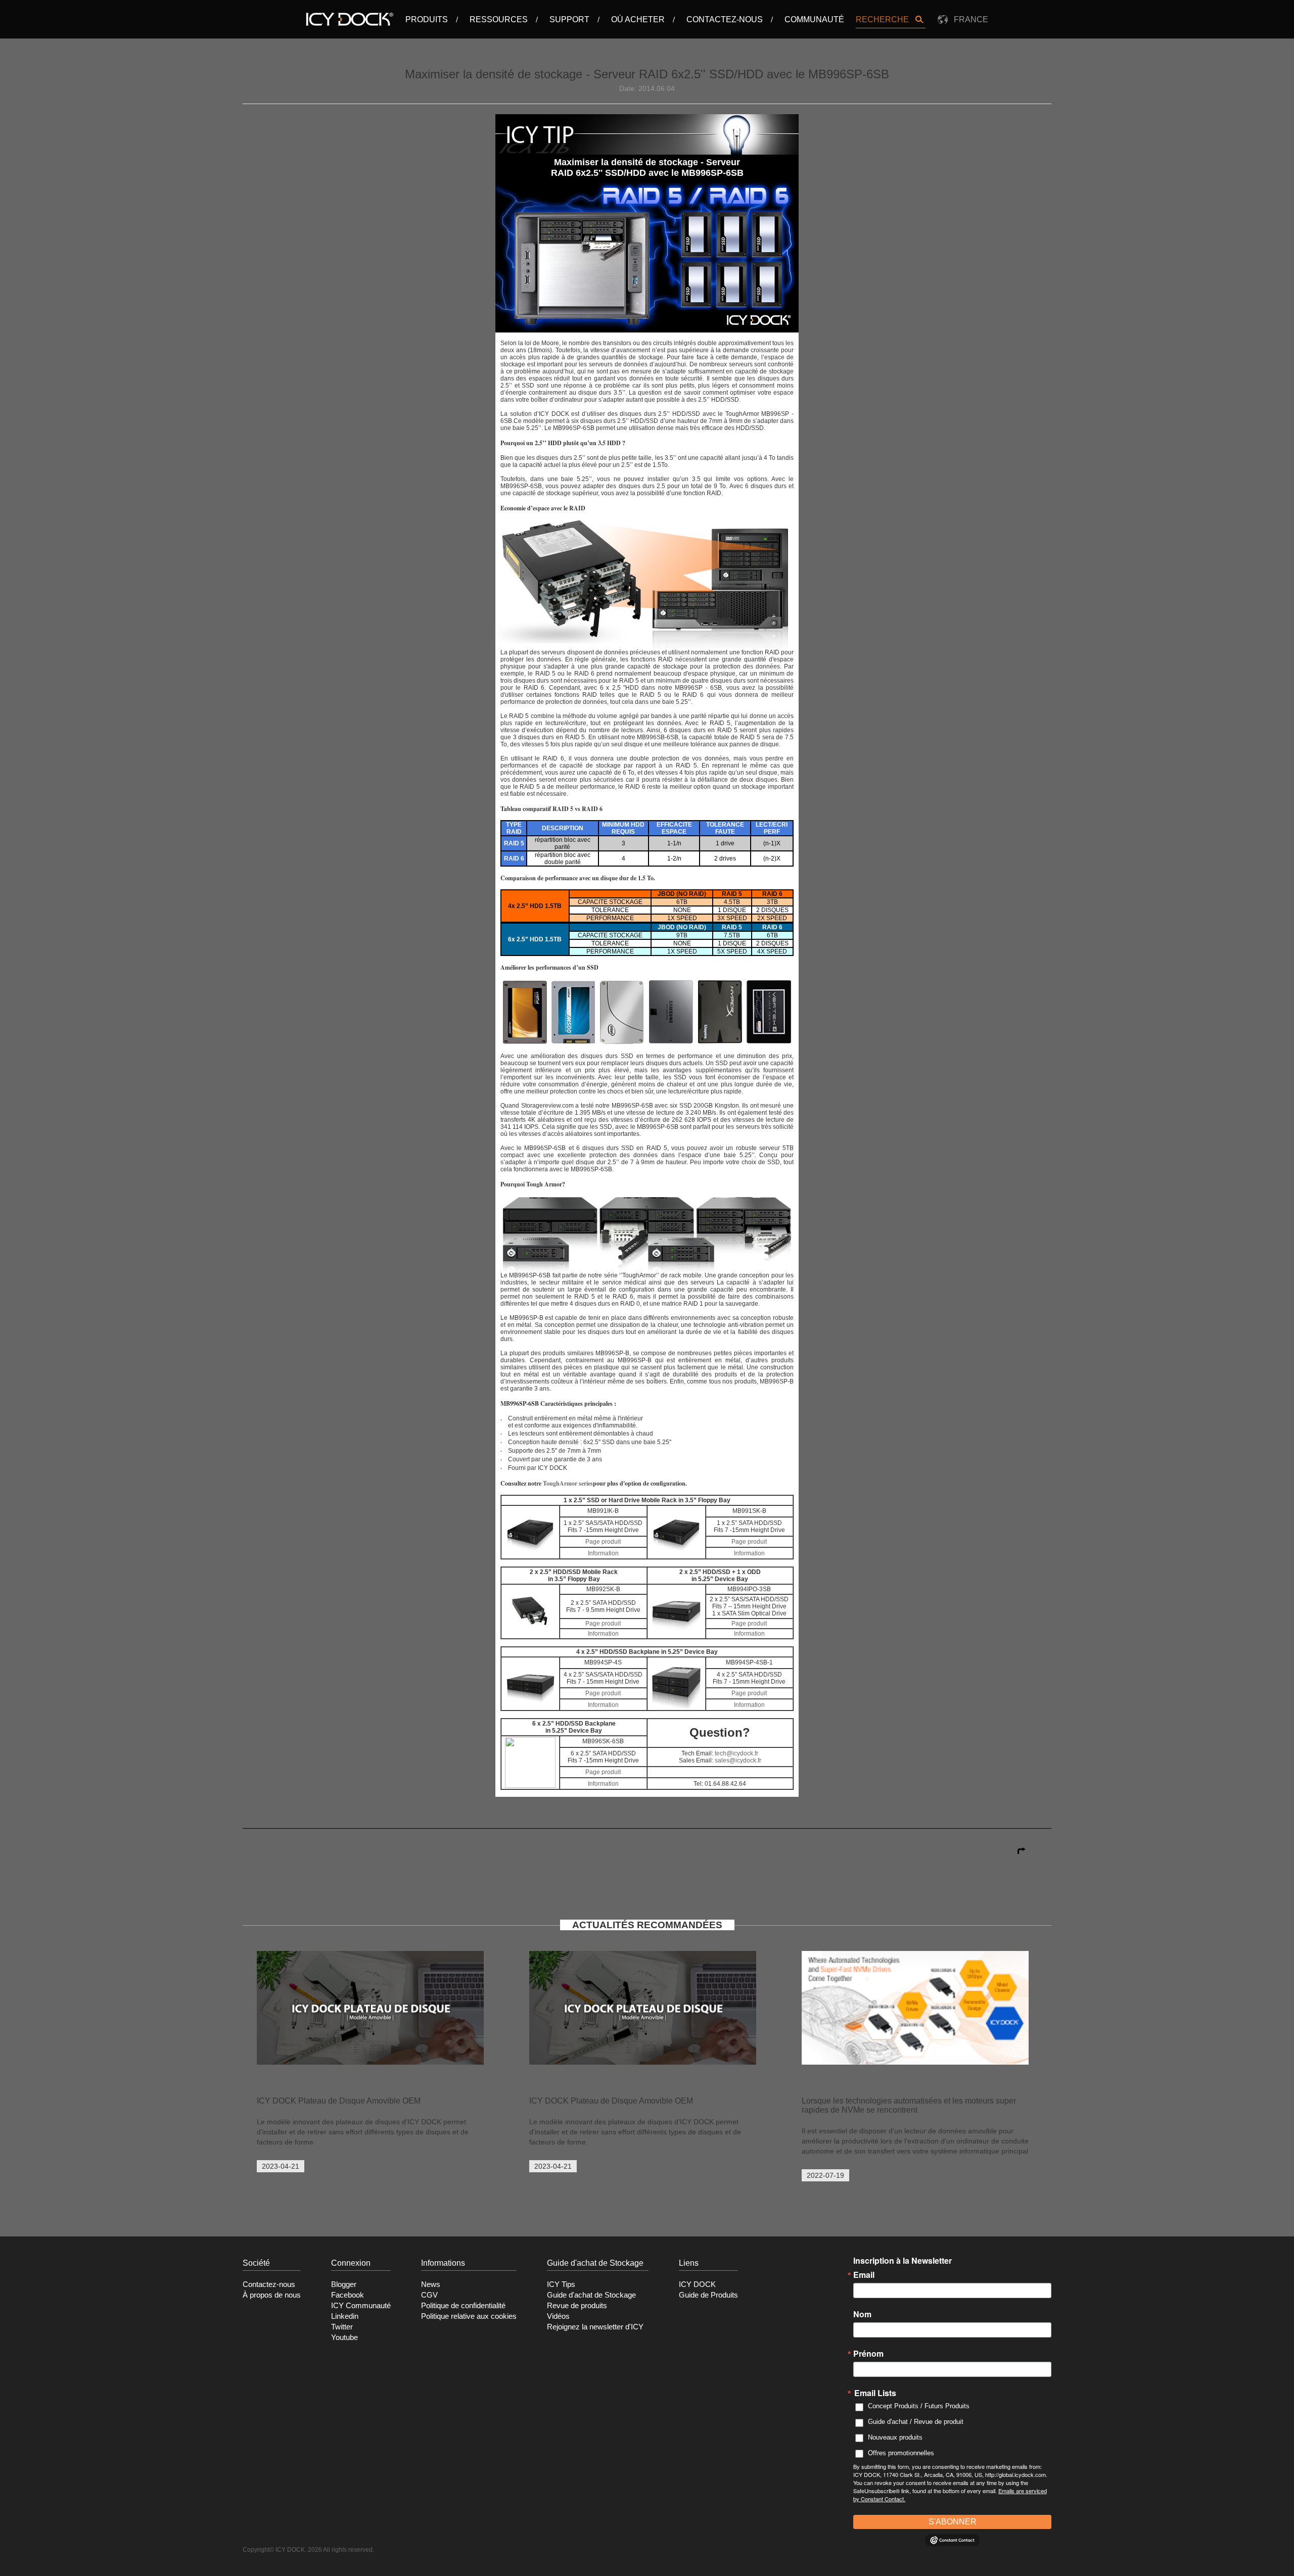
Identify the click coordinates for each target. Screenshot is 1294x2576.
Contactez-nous (725, 19)
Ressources (499, 19)
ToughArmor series (568, 1483)
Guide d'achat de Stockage (591, 2295)
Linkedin (345, 2316)
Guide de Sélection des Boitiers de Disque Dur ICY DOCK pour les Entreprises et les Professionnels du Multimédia (541, 1854)
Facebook (348, 2295)
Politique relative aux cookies (469, 2316)
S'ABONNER (953, 2522)
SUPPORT (569, 19)
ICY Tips (561, 2284)
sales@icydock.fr (738, 1760)
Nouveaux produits (895, 2437)
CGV (429, 2295)
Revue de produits (577, 2306)
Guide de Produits (708, 2295)
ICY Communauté (361, 2306)
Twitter (342, 2327)
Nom (862, 2314)
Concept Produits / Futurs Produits (919, 2406)
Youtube (344, 2338)
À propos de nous (272, 2295)
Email (864, 2275)
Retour (998, 1851)
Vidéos (558, 2316)
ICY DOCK (697, 2284)
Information (603, 1553)
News (431, 2284)
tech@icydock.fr (736, 1753)
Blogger (344, 2284)
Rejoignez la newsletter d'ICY (595, 2327)
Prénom (868, 2354)
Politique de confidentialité (463, 2306)
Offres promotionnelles (901, 2453)
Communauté (814, 19)
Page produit (603, 1542)
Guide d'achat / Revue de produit (916, 2422)
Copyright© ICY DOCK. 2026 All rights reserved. (308, 2550)
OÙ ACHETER (638, 19)
